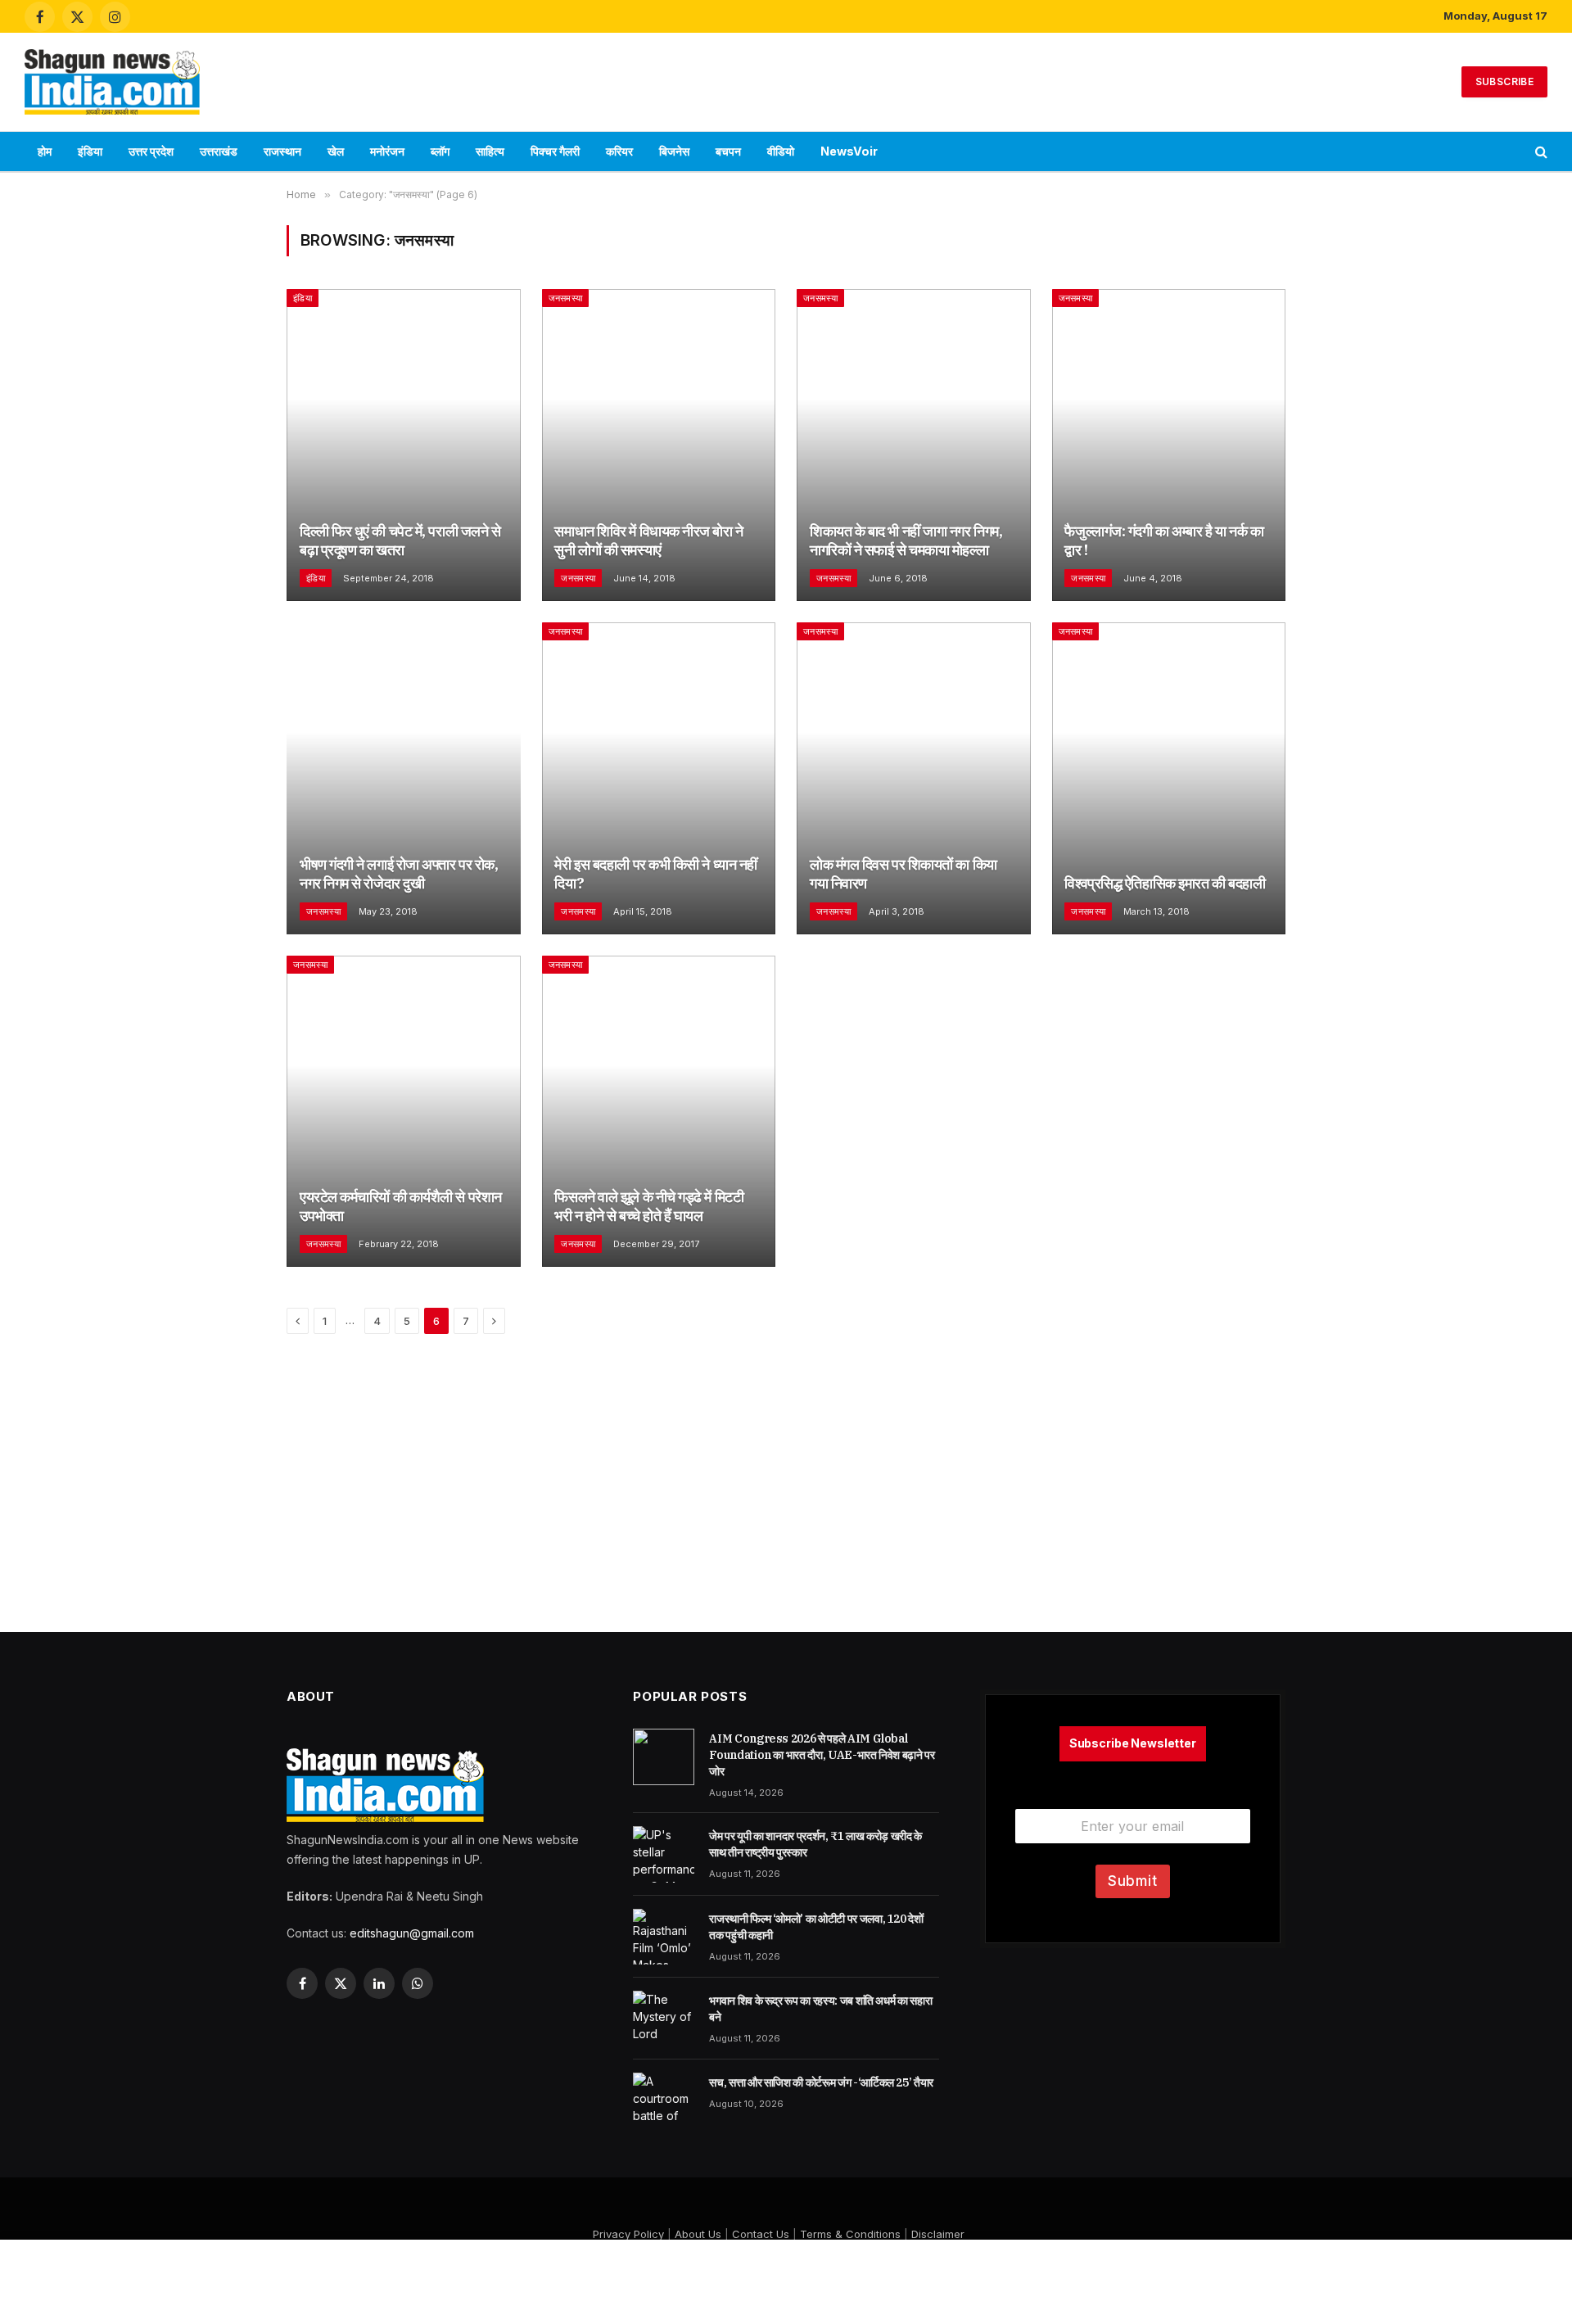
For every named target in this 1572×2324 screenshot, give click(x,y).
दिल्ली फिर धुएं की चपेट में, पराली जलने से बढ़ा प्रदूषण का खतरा (400, 540)
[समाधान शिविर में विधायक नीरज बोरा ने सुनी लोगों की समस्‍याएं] (659, 445)
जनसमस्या (566, 298)
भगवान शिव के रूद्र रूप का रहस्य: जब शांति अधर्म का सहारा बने (820, 2009)
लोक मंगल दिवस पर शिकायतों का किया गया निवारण (903, 874)
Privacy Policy (628, 2234)
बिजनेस (674, 151)
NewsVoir (849, 151)
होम (45, 151)
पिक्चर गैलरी (555, 151)
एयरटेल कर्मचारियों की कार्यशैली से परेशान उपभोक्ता (401, 1206)
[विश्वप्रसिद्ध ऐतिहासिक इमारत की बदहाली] (1169, 778)
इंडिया (90, 151)
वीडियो (781, 151)
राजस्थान (282, 151)
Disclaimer (938, 2234)
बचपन (728, 151)
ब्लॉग (440, 151)
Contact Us (761, 2234)
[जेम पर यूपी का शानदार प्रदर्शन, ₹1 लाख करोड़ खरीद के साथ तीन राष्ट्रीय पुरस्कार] (664, 1854)
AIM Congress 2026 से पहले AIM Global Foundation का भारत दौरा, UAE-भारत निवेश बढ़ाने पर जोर (822, 1755)
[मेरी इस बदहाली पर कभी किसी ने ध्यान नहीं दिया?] (659, 778)
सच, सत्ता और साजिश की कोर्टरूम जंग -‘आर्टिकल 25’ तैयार (821, 2082)
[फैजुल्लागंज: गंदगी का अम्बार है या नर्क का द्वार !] (1169, 445)
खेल (336, 151)
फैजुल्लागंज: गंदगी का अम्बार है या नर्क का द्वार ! (1164, 540)
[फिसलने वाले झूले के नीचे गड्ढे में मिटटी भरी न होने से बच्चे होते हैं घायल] (659, 1112)
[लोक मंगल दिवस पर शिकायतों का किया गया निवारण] (914, 778)
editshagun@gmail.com (412, 1933)
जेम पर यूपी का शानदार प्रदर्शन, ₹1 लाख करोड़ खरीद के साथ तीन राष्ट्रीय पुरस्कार (815, 1844)
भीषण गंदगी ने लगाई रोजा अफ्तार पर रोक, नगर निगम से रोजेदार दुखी (399, 874)
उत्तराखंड (219, 151)
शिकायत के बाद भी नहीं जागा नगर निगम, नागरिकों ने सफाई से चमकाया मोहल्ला (906, 540)
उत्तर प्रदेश (151, 151)
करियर (619, 151)
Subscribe (1504, 81)
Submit (1133, 1881)
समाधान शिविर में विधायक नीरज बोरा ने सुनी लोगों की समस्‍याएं (648, 540)
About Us (698, 2234)
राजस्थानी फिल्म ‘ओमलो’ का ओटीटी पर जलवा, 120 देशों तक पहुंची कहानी (816, 1927)
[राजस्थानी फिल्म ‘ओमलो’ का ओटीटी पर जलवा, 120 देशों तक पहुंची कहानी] (664, 1937)
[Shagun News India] (112, 82)
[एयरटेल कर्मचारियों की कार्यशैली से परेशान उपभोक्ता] (404, 1112)
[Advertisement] (786, 79)
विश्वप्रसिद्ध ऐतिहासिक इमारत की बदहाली (1165, 883)
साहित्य (490, 151)
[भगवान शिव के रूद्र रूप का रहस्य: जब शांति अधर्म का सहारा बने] (664, 2019)
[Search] (1540, 152)
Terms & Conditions (850, 2234)
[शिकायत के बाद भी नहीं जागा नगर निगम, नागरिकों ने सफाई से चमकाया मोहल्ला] (914, 445)
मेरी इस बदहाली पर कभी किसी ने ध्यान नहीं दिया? (655, 874)
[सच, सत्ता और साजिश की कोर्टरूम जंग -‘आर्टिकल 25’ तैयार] (664, 2100)
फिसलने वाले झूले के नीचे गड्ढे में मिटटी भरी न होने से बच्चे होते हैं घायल (649, 1206)
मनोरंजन (387, 151)
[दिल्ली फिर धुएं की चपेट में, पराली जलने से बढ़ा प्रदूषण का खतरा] (404, 445)
